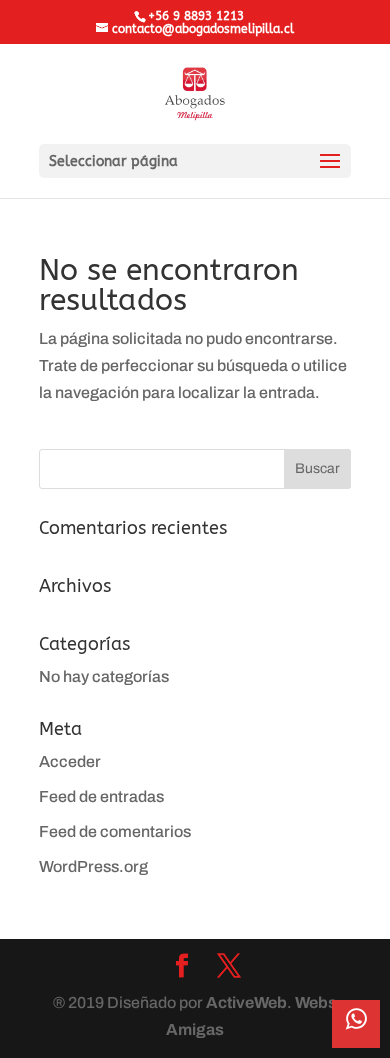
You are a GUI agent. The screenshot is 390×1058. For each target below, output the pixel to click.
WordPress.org (93, 866)
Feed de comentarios (115, 831)
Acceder (70, 761)
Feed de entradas (101, 796)
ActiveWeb (246, 1002)
